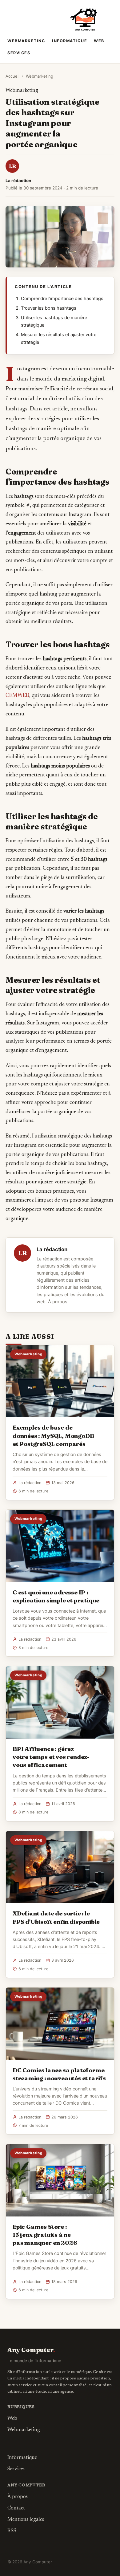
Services (19, 53)
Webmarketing (26, 41)
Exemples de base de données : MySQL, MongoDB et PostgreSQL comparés (53, 1435)
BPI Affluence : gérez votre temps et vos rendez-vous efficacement (51, 1757)
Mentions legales (26, 2520)
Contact (16, 2508)
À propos (58, 1302)
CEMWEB (17, 696)
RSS (12, 2531)
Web (99, 41)
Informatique (70, 41)
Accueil (12, 76)
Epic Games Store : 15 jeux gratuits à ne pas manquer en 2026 (45, 2235)
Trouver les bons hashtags (49, 308)
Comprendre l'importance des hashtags (62, 299)
